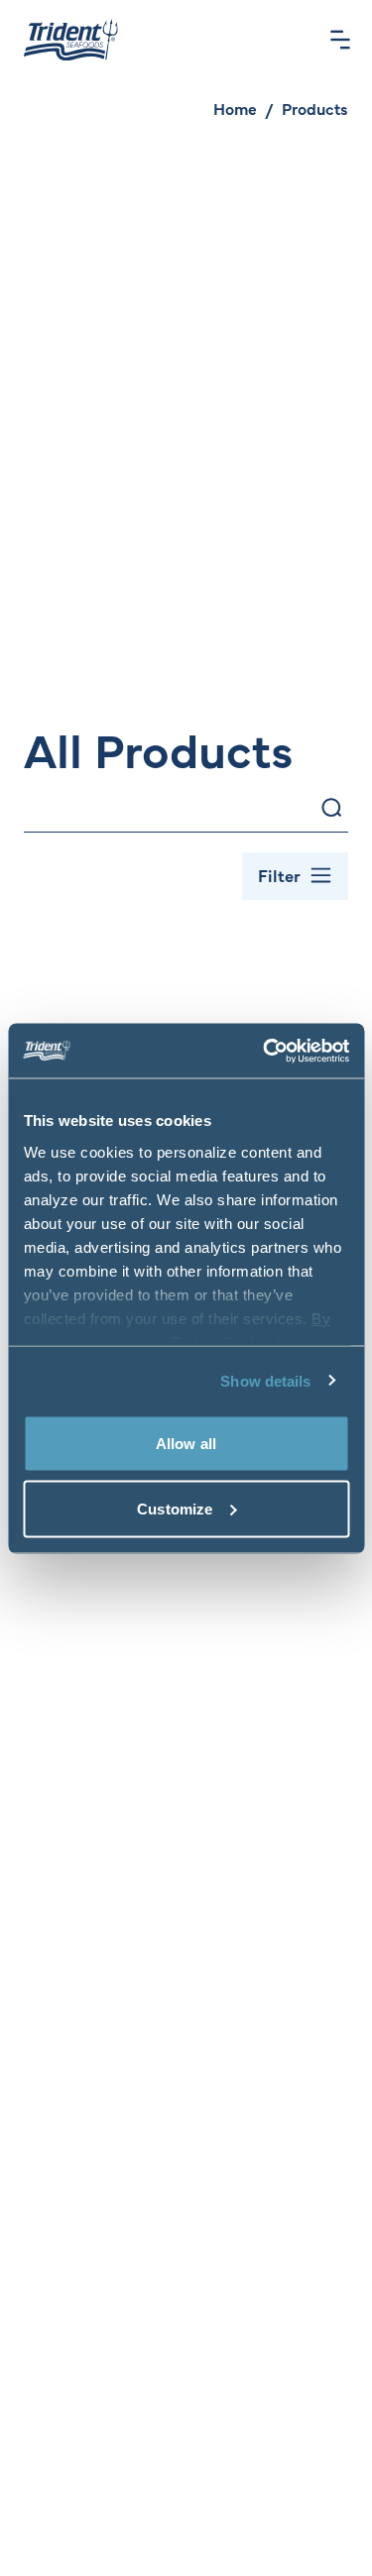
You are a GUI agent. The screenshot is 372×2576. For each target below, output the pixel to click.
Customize (175, 1508)
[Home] (71, 40)
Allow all (186, 1444)
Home (235, 108)
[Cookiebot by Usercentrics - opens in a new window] (265, 1051)
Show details (265, 1380)
